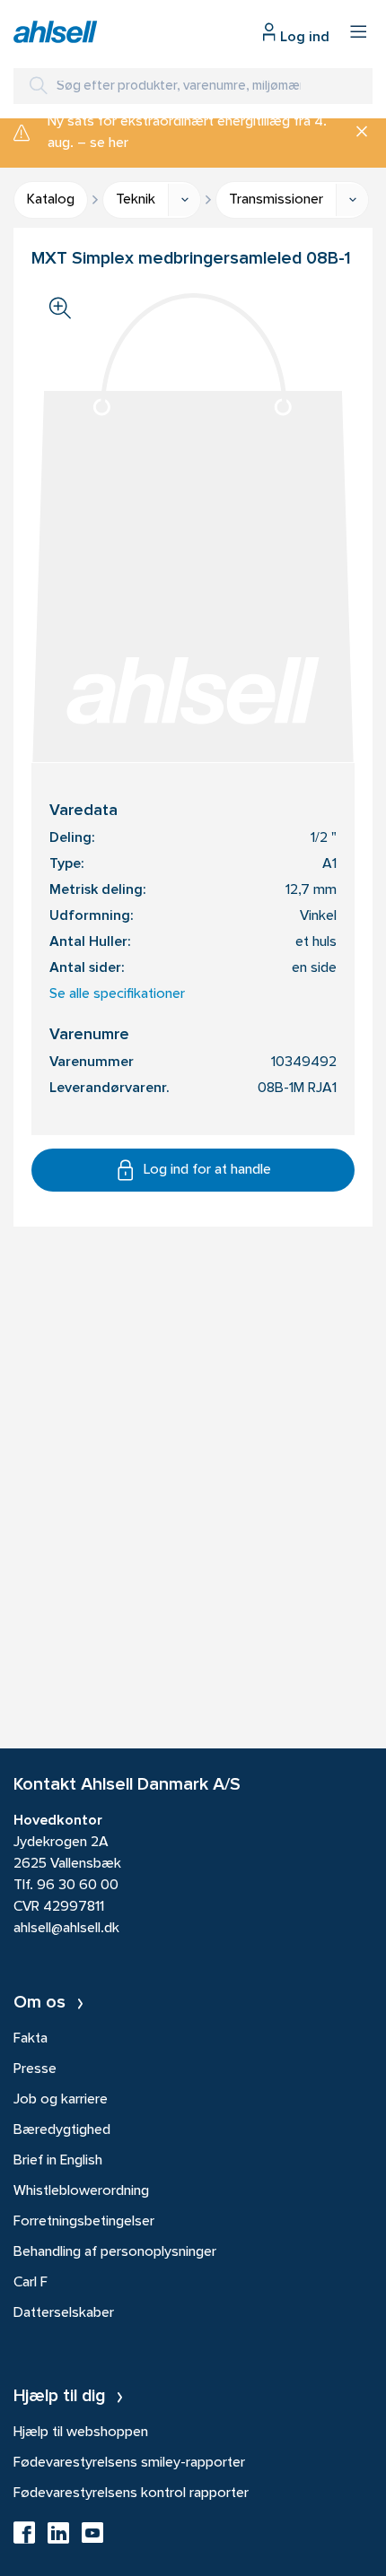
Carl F (31, 2283)
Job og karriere (61, 2100)
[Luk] (355, 133)
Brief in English (58, 2161)
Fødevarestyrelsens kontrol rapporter (131, 2494)
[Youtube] (92, 2538)
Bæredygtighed (62, 2130)
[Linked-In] (58, 2538)
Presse (35, 2069)
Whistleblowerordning (81, 2191)
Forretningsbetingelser (84, 2222)
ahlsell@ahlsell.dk (66, 1929)
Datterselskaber (64, 2313)
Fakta (31, 2039)
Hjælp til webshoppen (81, 2433)
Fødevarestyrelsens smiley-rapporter (129, 2463)
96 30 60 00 (78, 1886)
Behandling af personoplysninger (115, 2252)
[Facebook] (24, 2538)
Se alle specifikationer (117, 994)
